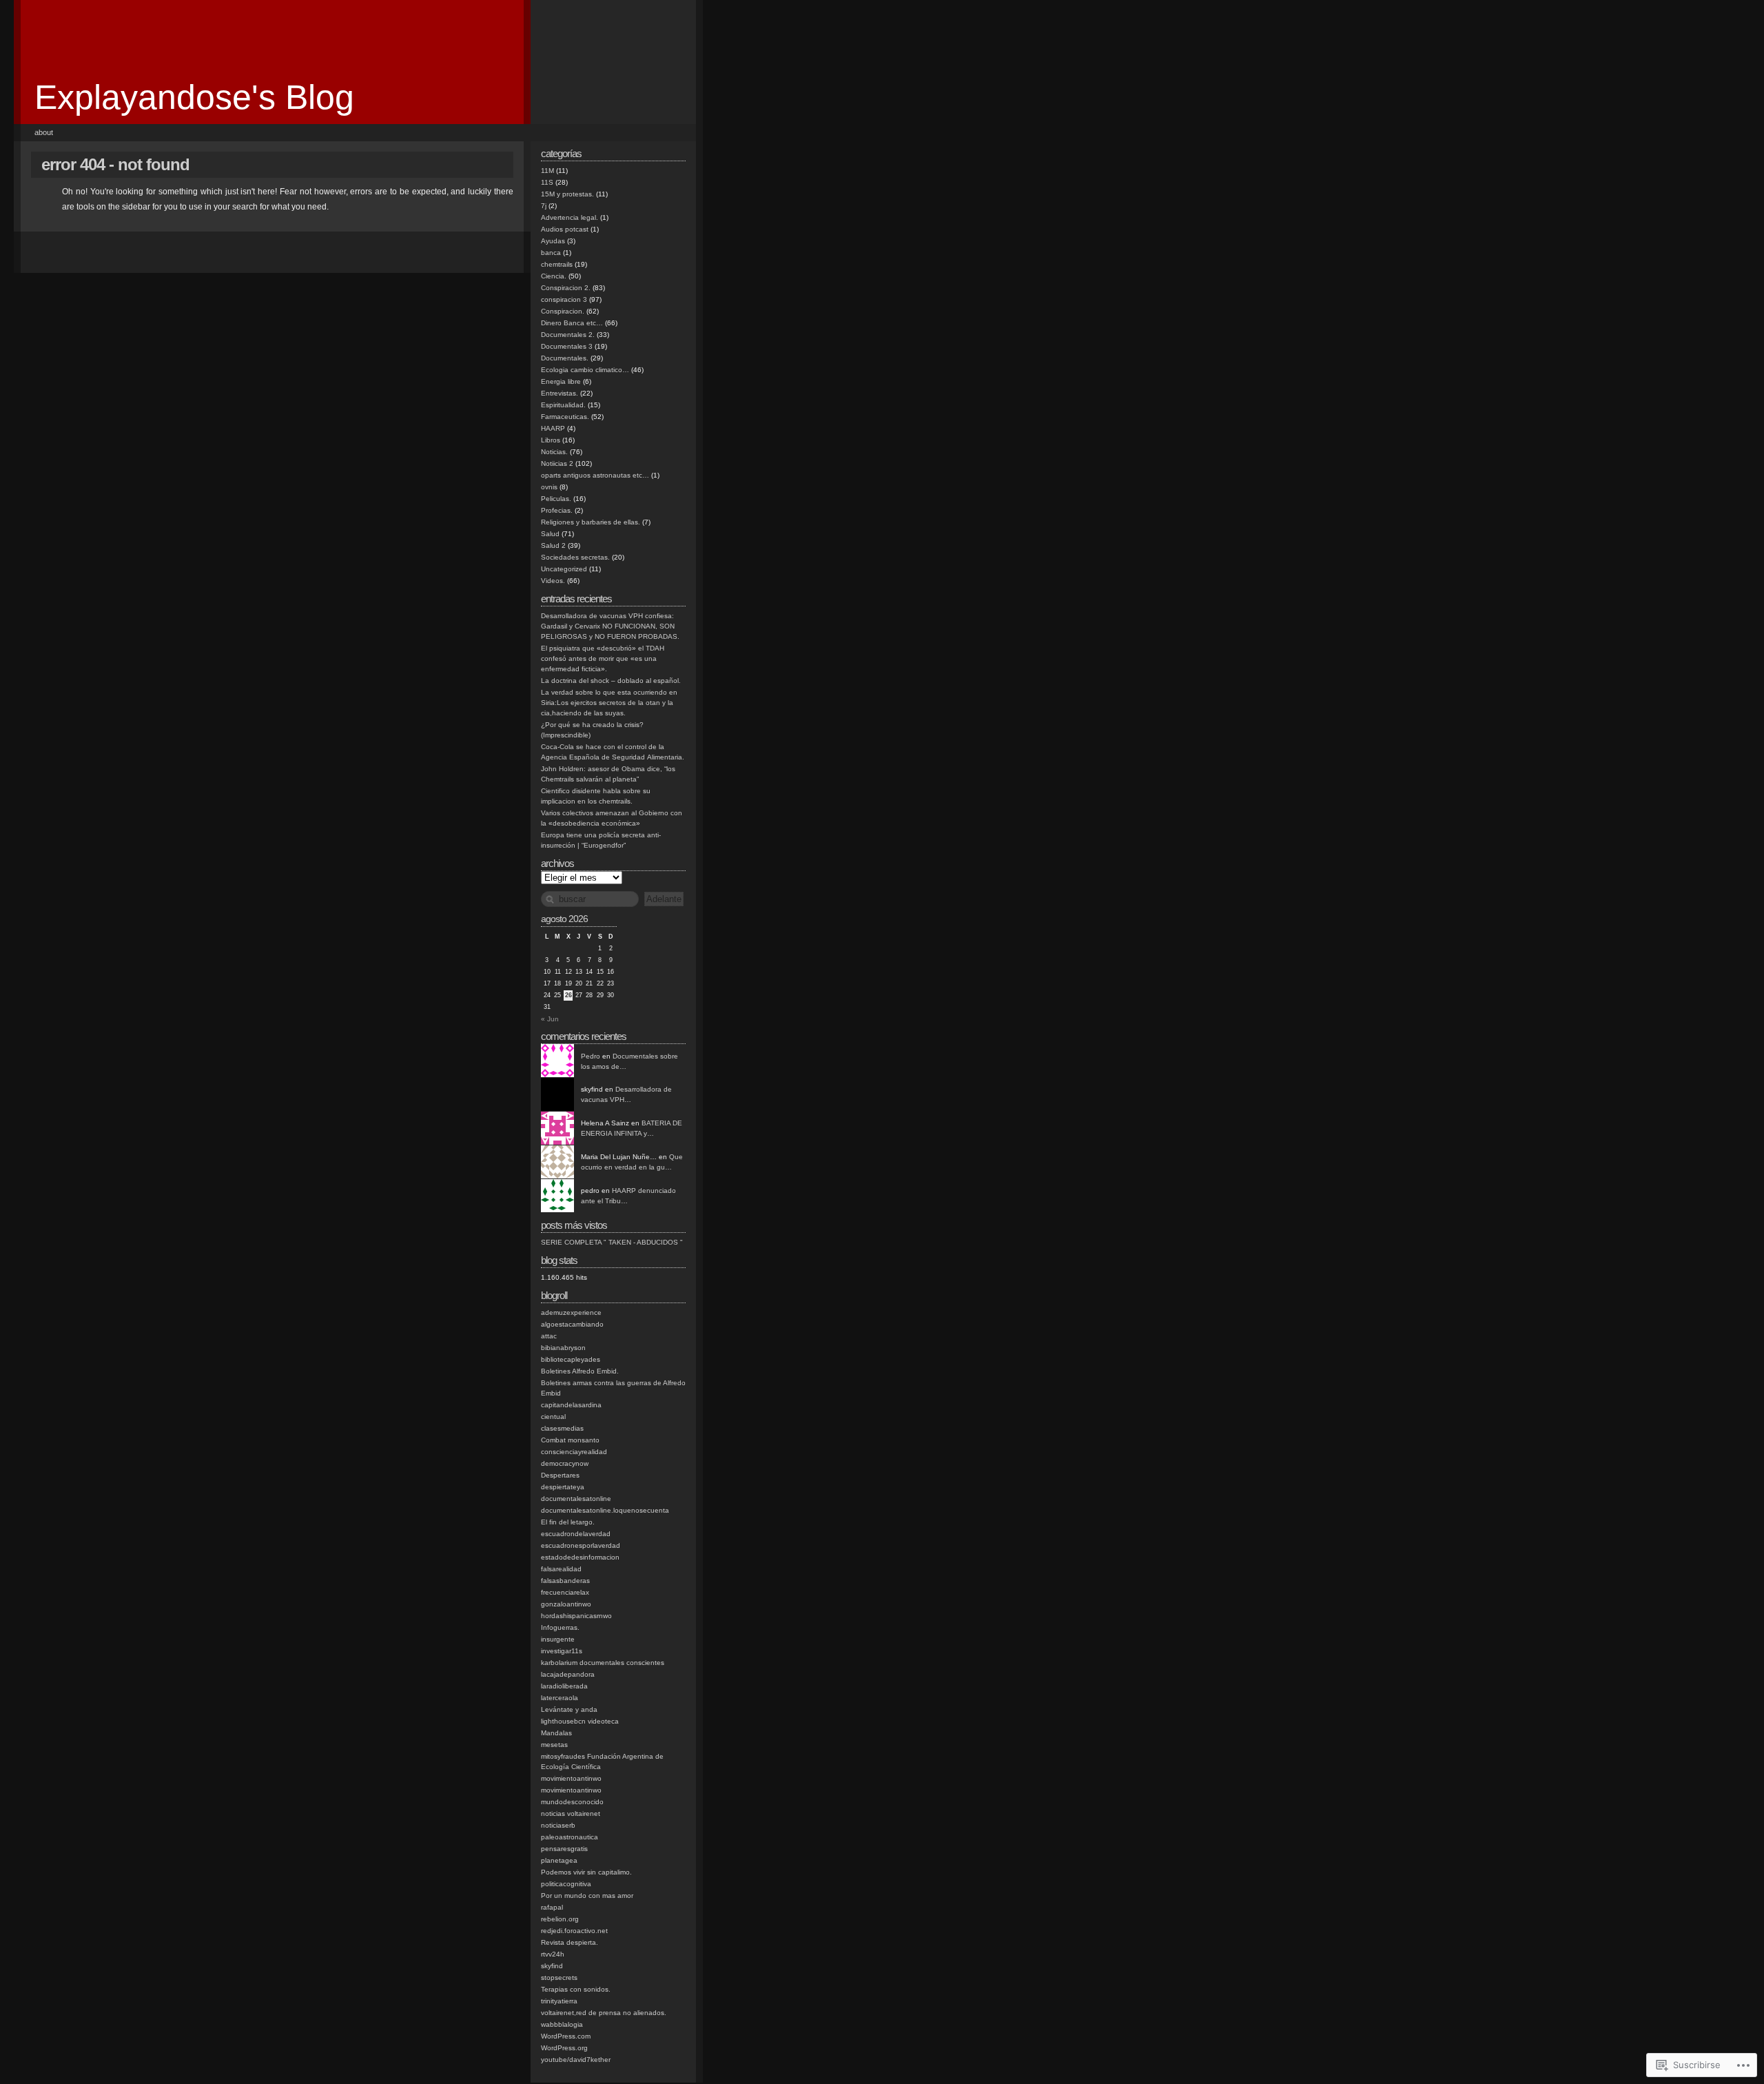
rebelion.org (560, 1919)
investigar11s (562, 1651)
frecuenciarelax (565, 1592)
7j (544, 206)
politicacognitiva (566, 1884)
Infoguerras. (560, 1627)
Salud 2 (553, 545)
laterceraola (560, 1698)
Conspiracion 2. (566, 288)
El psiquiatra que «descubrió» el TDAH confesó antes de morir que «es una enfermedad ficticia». (603, 658)
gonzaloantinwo (566, 1604)
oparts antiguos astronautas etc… (595, 475)
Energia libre (561, 381)
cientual (553, 1417)
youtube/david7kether (576, 2060)
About (44, 132)
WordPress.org (564, 2048)
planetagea (559, 1860)
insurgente (558, 1639)
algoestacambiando (572, 1324)
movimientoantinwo (571, 1778)
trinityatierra (559, 2001)
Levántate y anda (569, 1709)
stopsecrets (559, 1978)
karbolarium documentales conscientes (603, 1663)
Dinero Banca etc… (572, 323)
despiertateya (563, 1487)
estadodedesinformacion (580, 1557)
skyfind (552, 1966)
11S (547, 182)
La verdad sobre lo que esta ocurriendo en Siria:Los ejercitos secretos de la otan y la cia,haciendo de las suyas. (609, 703)
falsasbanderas (565, 1581)
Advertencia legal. (570, 217)
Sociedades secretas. (575, 557)
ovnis (549, 487)
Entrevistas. (560, 393)
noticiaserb (558, 1825)
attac (549, 1336)
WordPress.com (566, 2036)
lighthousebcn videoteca (580, 1721)
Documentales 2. (568, 335)
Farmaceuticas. (565, 417)
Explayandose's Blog (194, 97)
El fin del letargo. (568, 1522)
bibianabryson (563, 1348)
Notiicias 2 (557, 463)
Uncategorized (564, 569)
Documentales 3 (567, 346)
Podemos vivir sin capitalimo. (586, 1872)
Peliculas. (556, 499)
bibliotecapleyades (571, 1359)
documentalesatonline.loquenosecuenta (605, 1510)
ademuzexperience (571, 1312)
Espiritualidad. (563, 405)
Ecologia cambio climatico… (585, 370)
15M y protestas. (567, 194)
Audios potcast (565, 229)
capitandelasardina (571, 1405)
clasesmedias (562, 1428)
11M (547, 171)
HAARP (553, 428)
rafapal (552, 1907)
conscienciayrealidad (574, 1452)
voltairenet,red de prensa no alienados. (604, 2013)
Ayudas (553, 241)
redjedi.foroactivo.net (574, 1931)
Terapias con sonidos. (576, 1989)
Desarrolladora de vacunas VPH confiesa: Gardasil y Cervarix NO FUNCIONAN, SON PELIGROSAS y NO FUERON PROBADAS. (610, 626)
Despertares (560, 1475)
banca (551, 253)
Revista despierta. (570, 1942)
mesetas (554, 1745)
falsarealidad (561, 1569)
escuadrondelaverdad (576, 1534)
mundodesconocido (572, 1802)
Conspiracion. (563, 311)
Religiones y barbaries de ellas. (591, 522)
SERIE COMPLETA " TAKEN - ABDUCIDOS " (612, 1242)
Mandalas (556, 1733)
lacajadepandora (568, 1674)
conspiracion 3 (564, 299)
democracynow (565, 1463)
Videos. (553, 581)
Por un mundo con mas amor (587, 1896)
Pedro (591, 1056)
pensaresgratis (564, 1849)
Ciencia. (554, 276)
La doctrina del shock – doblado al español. (611, 681)
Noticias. (554, 452)
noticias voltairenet (571, 1814)
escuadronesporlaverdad (581, 1545)
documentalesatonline (576, 1499)
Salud (550, 534)
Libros (551, 440)
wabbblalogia (562, 2024)
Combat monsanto (570, 1440)
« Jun (550, 1019)
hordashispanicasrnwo (576, 1616)
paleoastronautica (570, 1837)
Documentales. (565, 358)
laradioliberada (564, 1686)
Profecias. (557, 510)
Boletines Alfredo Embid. (580, 1371)
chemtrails (557, 264)
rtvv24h (553, 1954)
